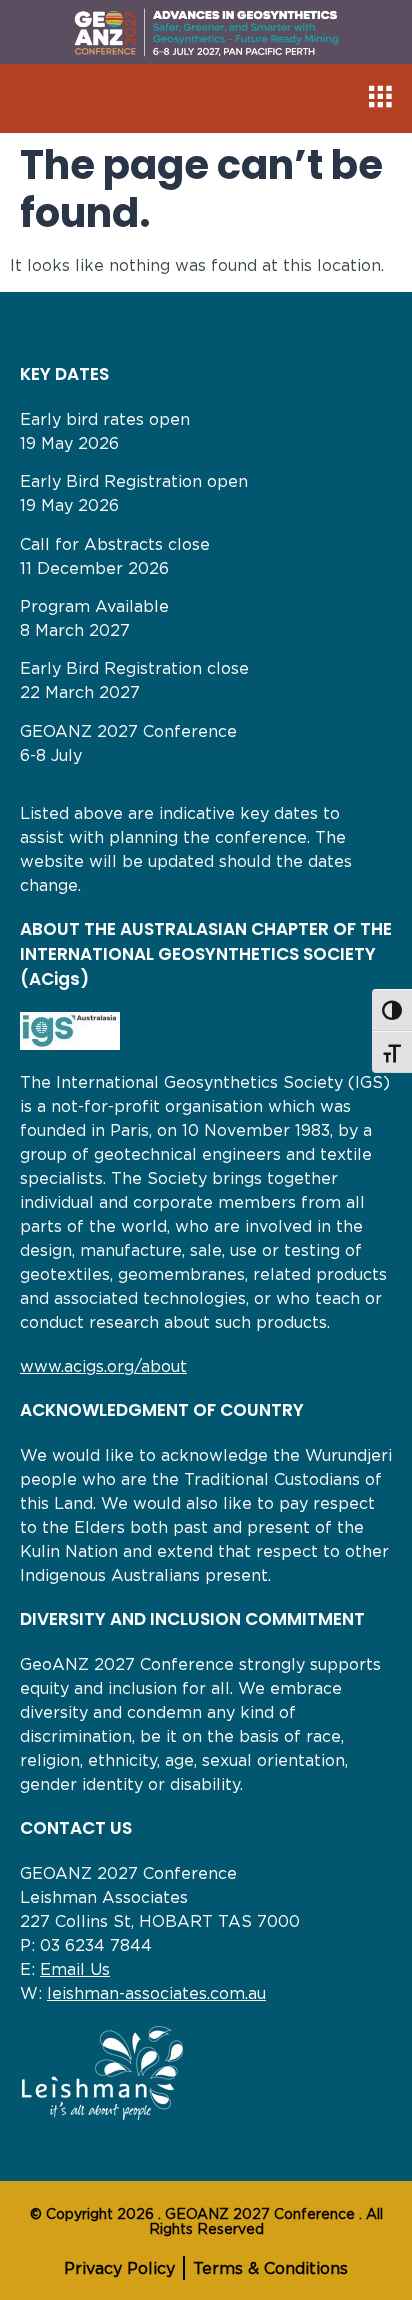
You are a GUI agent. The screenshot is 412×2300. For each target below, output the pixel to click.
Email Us (75, 1969)
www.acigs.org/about (103, 1366)
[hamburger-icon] (379, 98)
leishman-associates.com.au (156, 1993)
